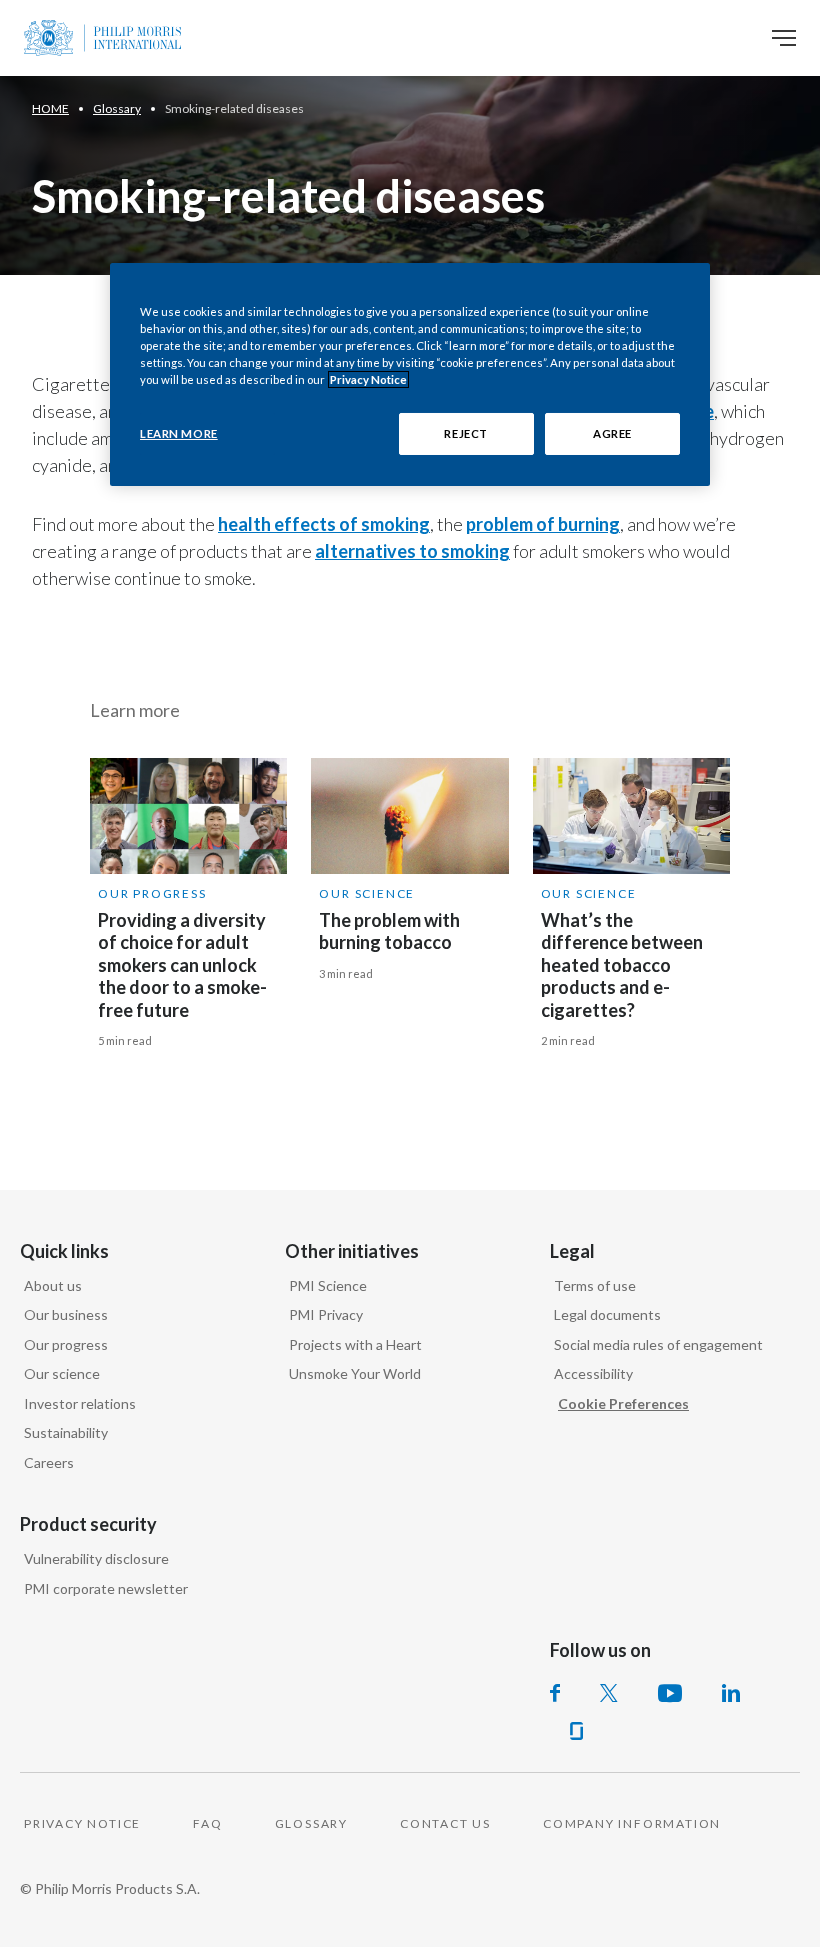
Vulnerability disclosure (96, 1558)
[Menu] (784, 38)
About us (53, 1285)
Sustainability (66, 1432)
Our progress (152, 893)
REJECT (465, 433)
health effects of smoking (324, 524)
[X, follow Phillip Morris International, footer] (609, 1693)
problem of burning (543, 524)
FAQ (207, 1823)
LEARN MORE (179, 433)
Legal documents (607, 1314)
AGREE (612, 433)
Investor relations (80, 1403)
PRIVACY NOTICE (82, 1823)
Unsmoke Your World (355, 1373)
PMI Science (328, 1285)
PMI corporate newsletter (106, 1588)
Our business (66, 1314)
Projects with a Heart (355, 1344)
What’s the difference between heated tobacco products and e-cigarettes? (622, 965)
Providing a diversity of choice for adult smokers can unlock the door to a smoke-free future (182, 965)
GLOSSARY (311, 1823)
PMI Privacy (326, 1314)
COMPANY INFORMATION (632, 1823)
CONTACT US (445, 1823)
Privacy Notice (368, 379)
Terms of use (595, 1285)
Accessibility (593, 1373)
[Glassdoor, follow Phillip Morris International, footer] (576, 1731)
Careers (49, 1462)
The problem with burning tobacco (389, 931)
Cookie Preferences (623, 1403)
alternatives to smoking (412, 551)
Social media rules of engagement (658, 1344)
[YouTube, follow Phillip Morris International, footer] (670, 1693)
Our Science (367, 893)
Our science (62, 1373)
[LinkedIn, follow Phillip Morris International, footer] (731, 1693)
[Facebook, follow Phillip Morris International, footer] (555, 1693)
